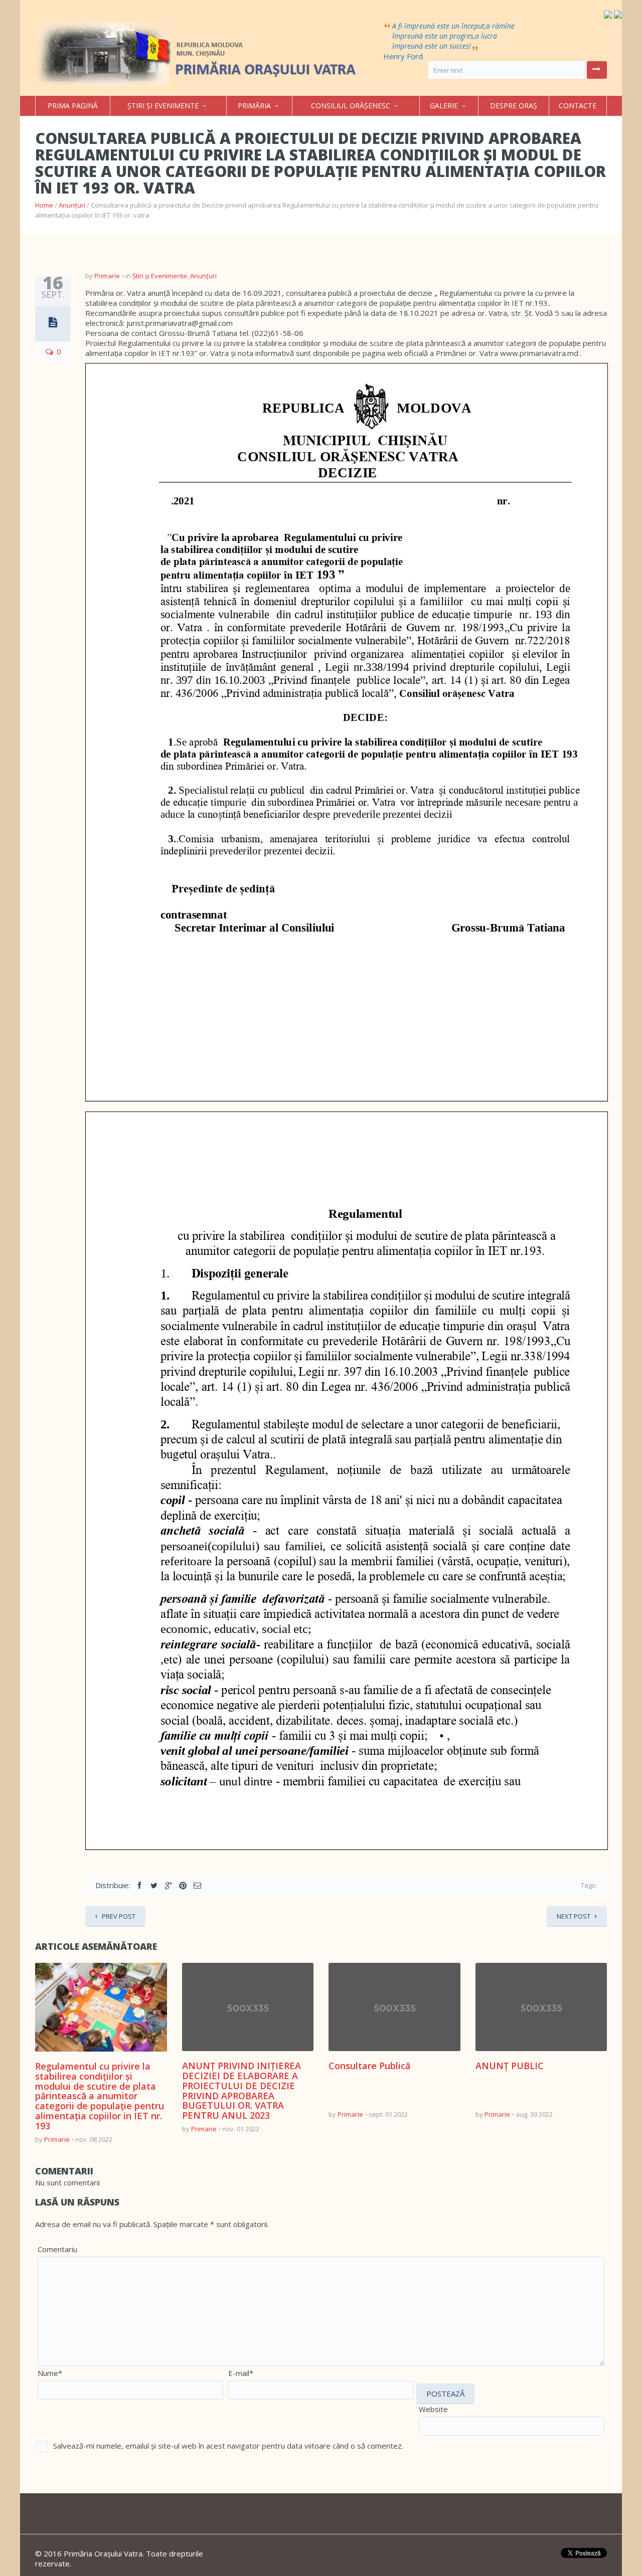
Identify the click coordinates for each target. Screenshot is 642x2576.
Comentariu (57, 2249)
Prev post (119, 1916)
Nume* (50, 2373)
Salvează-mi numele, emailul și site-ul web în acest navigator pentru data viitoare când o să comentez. (228, 2446)
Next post (574, 1916)
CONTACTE (578, 106)
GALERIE (444, 106)
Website (433, 2409)
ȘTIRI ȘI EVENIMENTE (163, 106)
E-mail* (241, 2373)
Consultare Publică (369, 2066)
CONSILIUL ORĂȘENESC (351, 106)
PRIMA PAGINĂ (73, 106)
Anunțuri (72, 205)
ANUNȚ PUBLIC (510, 2066)
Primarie (107, 276)
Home (44, 205)
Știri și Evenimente (160, 276)
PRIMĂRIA (254, 106)
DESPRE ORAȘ (514, 106)
